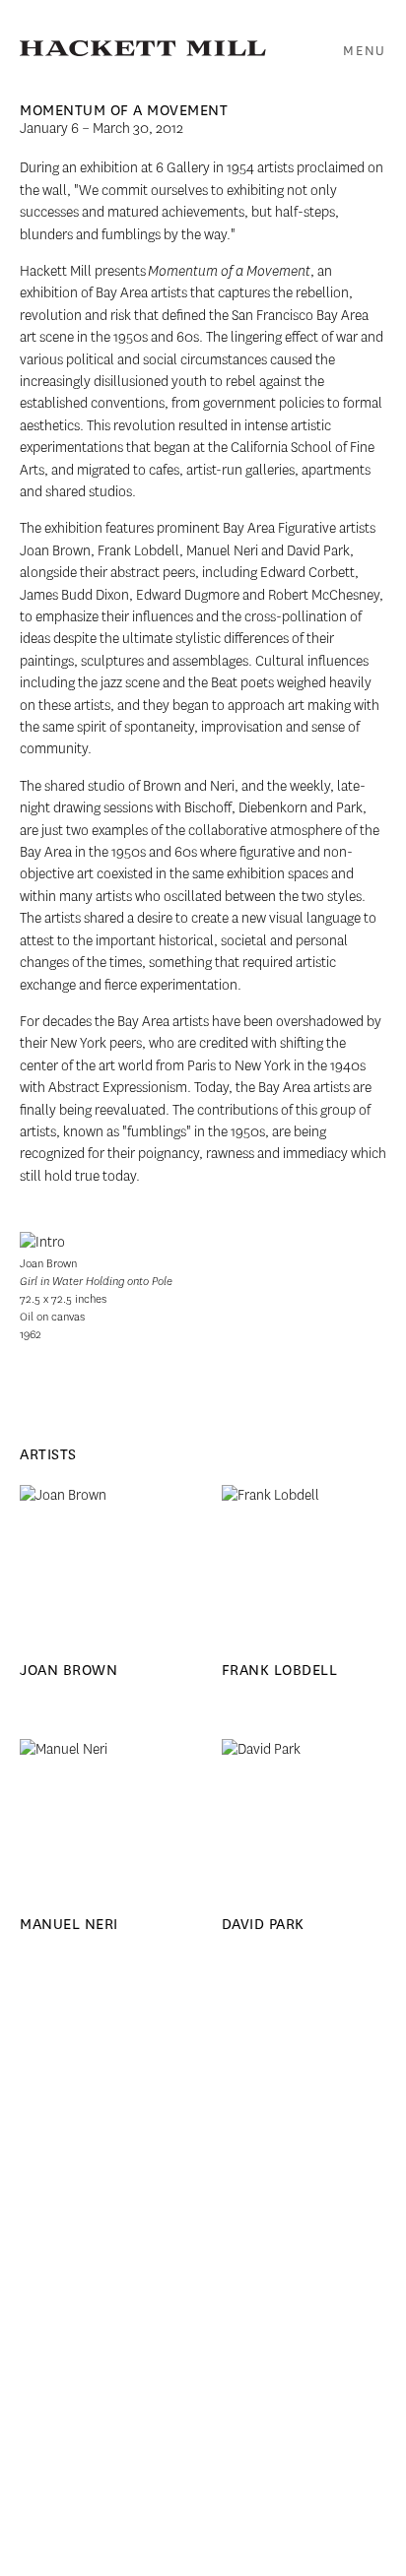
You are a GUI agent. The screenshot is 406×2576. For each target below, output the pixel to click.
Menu (365, 51)
